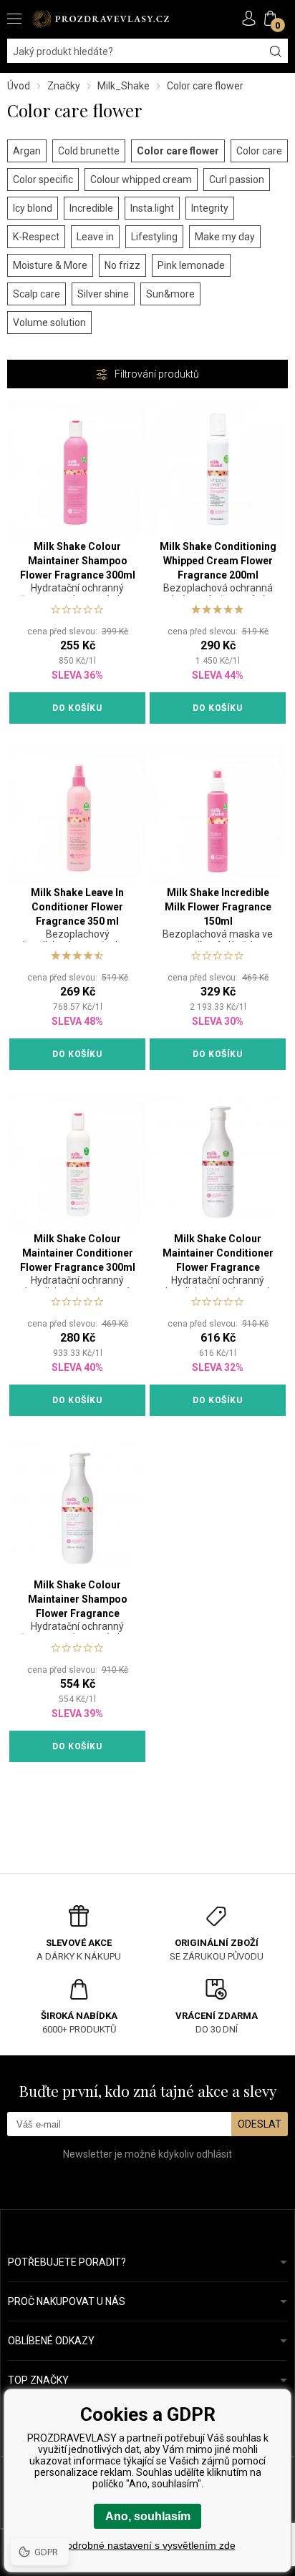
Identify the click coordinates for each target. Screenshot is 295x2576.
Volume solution (49, 323)
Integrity (210, 208)
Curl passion (237, 180)
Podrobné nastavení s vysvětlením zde (148, 2545)
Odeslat (260, 2124)
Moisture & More (50, 265)
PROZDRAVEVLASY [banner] (100, 19)
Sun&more (170, 294)
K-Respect (36, 237)
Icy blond (33, 208)
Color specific (43, 180)
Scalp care (37, 294)
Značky (64, 86)
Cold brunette (89, 151)
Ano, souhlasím (148, 2516)
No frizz (122, 265)
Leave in (95, 237)
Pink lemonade (191, 265)
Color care (259, 151)
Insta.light (152, 208)
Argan (27, 151)
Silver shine (103, 294)
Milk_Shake (124, 86)
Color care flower (178, 151)
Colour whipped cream (141, 180)
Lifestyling (154, 237)
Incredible (91, 208)
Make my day (225, 237)
